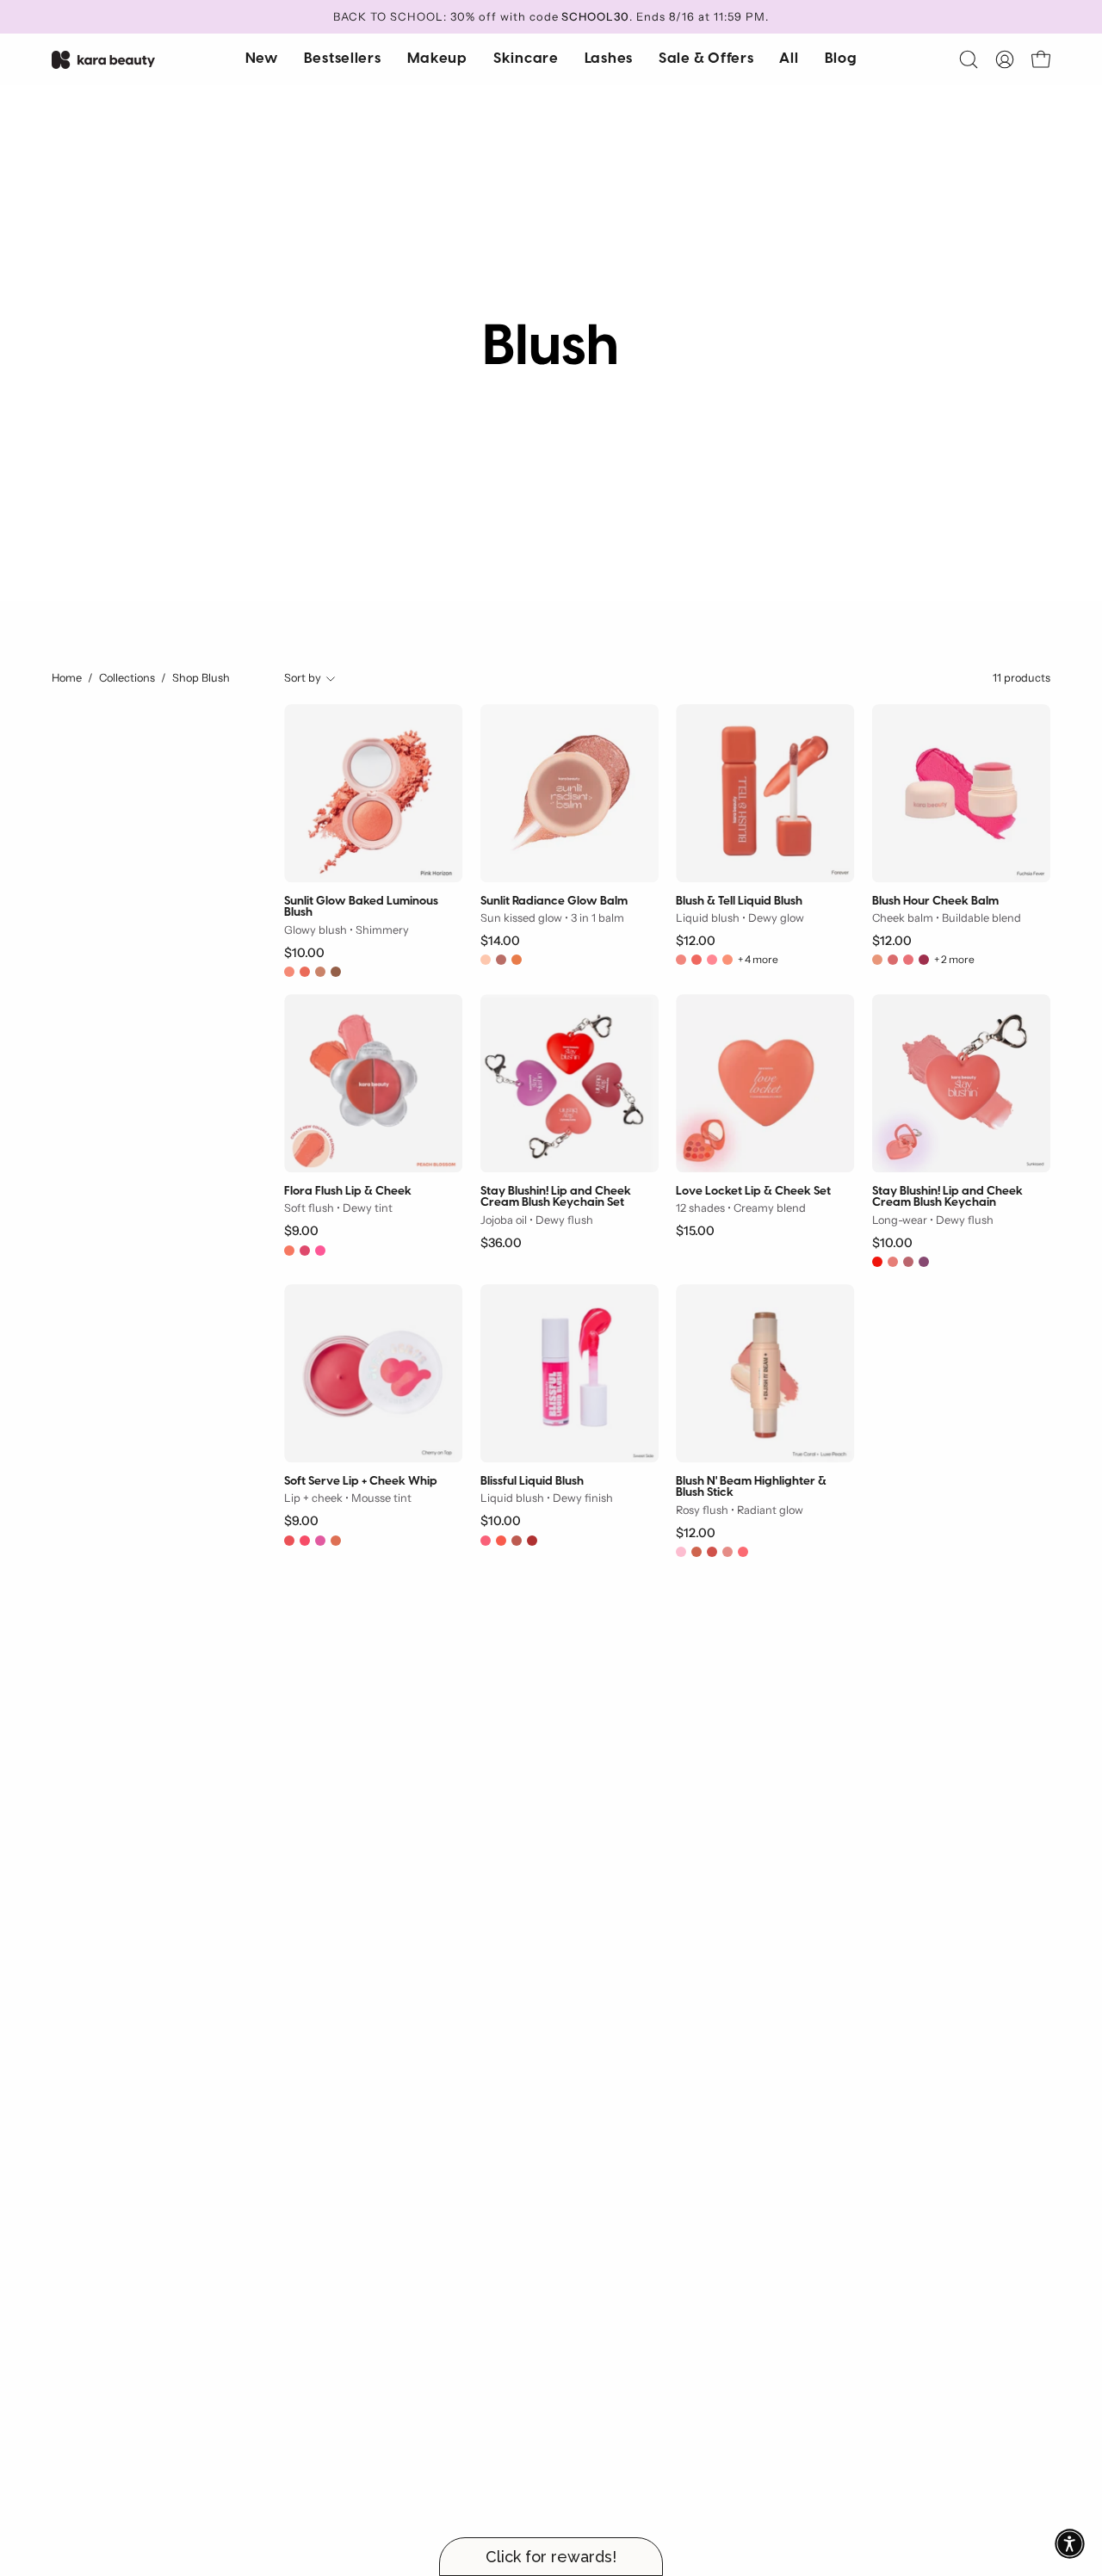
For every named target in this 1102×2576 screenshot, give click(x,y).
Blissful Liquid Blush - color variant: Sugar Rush (501, 1541)
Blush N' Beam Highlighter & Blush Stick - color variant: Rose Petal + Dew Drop (727, 1552)
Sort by (303, 678)
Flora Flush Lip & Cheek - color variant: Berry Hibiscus (305, 1251)
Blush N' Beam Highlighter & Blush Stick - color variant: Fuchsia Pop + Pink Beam (743, 1552)
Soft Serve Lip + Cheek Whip (361, 1482)
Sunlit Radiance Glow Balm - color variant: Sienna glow (517, 960)
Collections (127, 678)
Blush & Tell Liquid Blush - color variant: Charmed (696, 960)
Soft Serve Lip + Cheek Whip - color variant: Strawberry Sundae (289, 1541)
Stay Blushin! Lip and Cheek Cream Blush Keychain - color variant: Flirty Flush (908, 1262)
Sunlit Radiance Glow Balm (554, 902)
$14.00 (500, 941)
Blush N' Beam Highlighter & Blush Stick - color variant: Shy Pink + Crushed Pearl (681, 1552)
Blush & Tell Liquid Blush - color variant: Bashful (681, 960)
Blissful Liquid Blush (532, 1482)
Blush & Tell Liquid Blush (739, 902)
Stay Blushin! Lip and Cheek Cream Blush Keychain (947, 1198)
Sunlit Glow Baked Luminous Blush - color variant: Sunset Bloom (305, 972)
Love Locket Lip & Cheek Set (753, 1192)
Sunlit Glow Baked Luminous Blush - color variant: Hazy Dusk (336, 972)
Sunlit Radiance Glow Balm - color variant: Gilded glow (486, 960)
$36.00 (501, 1243)
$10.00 (304, 953)
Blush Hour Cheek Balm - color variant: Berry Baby (924, 960)
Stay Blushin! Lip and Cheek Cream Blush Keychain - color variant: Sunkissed (893, 1262)
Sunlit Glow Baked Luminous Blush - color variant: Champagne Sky (320, 972)
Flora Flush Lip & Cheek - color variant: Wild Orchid (320, 1251)
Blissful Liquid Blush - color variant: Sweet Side (486, 1541)
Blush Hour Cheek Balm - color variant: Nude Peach (877, 960)
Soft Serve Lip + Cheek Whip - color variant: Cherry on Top (305, 1541)
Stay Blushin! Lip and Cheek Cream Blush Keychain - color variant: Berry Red (877, 1262)
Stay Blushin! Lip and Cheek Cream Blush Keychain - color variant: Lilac (924, 1262)
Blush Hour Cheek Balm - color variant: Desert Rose (908, 960)
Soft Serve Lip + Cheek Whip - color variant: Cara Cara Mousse (336, 1541)
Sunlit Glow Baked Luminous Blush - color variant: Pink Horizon (289, 972)
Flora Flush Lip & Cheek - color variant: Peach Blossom (289, 1251)
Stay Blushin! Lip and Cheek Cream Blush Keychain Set (556, 1198)
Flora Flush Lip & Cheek (348, 1192)
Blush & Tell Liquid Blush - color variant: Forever (727, 960)
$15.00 (695, 1231)
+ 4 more (758, 960)
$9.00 (301, 1231)
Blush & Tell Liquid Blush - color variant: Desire (712, 960)
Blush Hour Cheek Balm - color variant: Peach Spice (893, 960)
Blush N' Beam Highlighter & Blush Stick (751, 1488)
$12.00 (696, 941)
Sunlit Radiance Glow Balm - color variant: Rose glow (501, 960)
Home (67, 678)
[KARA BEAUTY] (103, 60)
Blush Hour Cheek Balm (935, 902)
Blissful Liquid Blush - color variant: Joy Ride (532, 1541)
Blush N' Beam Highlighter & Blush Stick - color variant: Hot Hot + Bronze (712, 1552)
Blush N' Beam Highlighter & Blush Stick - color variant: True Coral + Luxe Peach (696, 1552)
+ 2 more (954, 960)
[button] (526, 59)
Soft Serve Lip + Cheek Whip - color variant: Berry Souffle (320, 1541)
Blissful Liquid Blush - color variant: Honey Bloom (517, 1541)
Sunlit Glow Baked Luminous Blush (361, 908)
